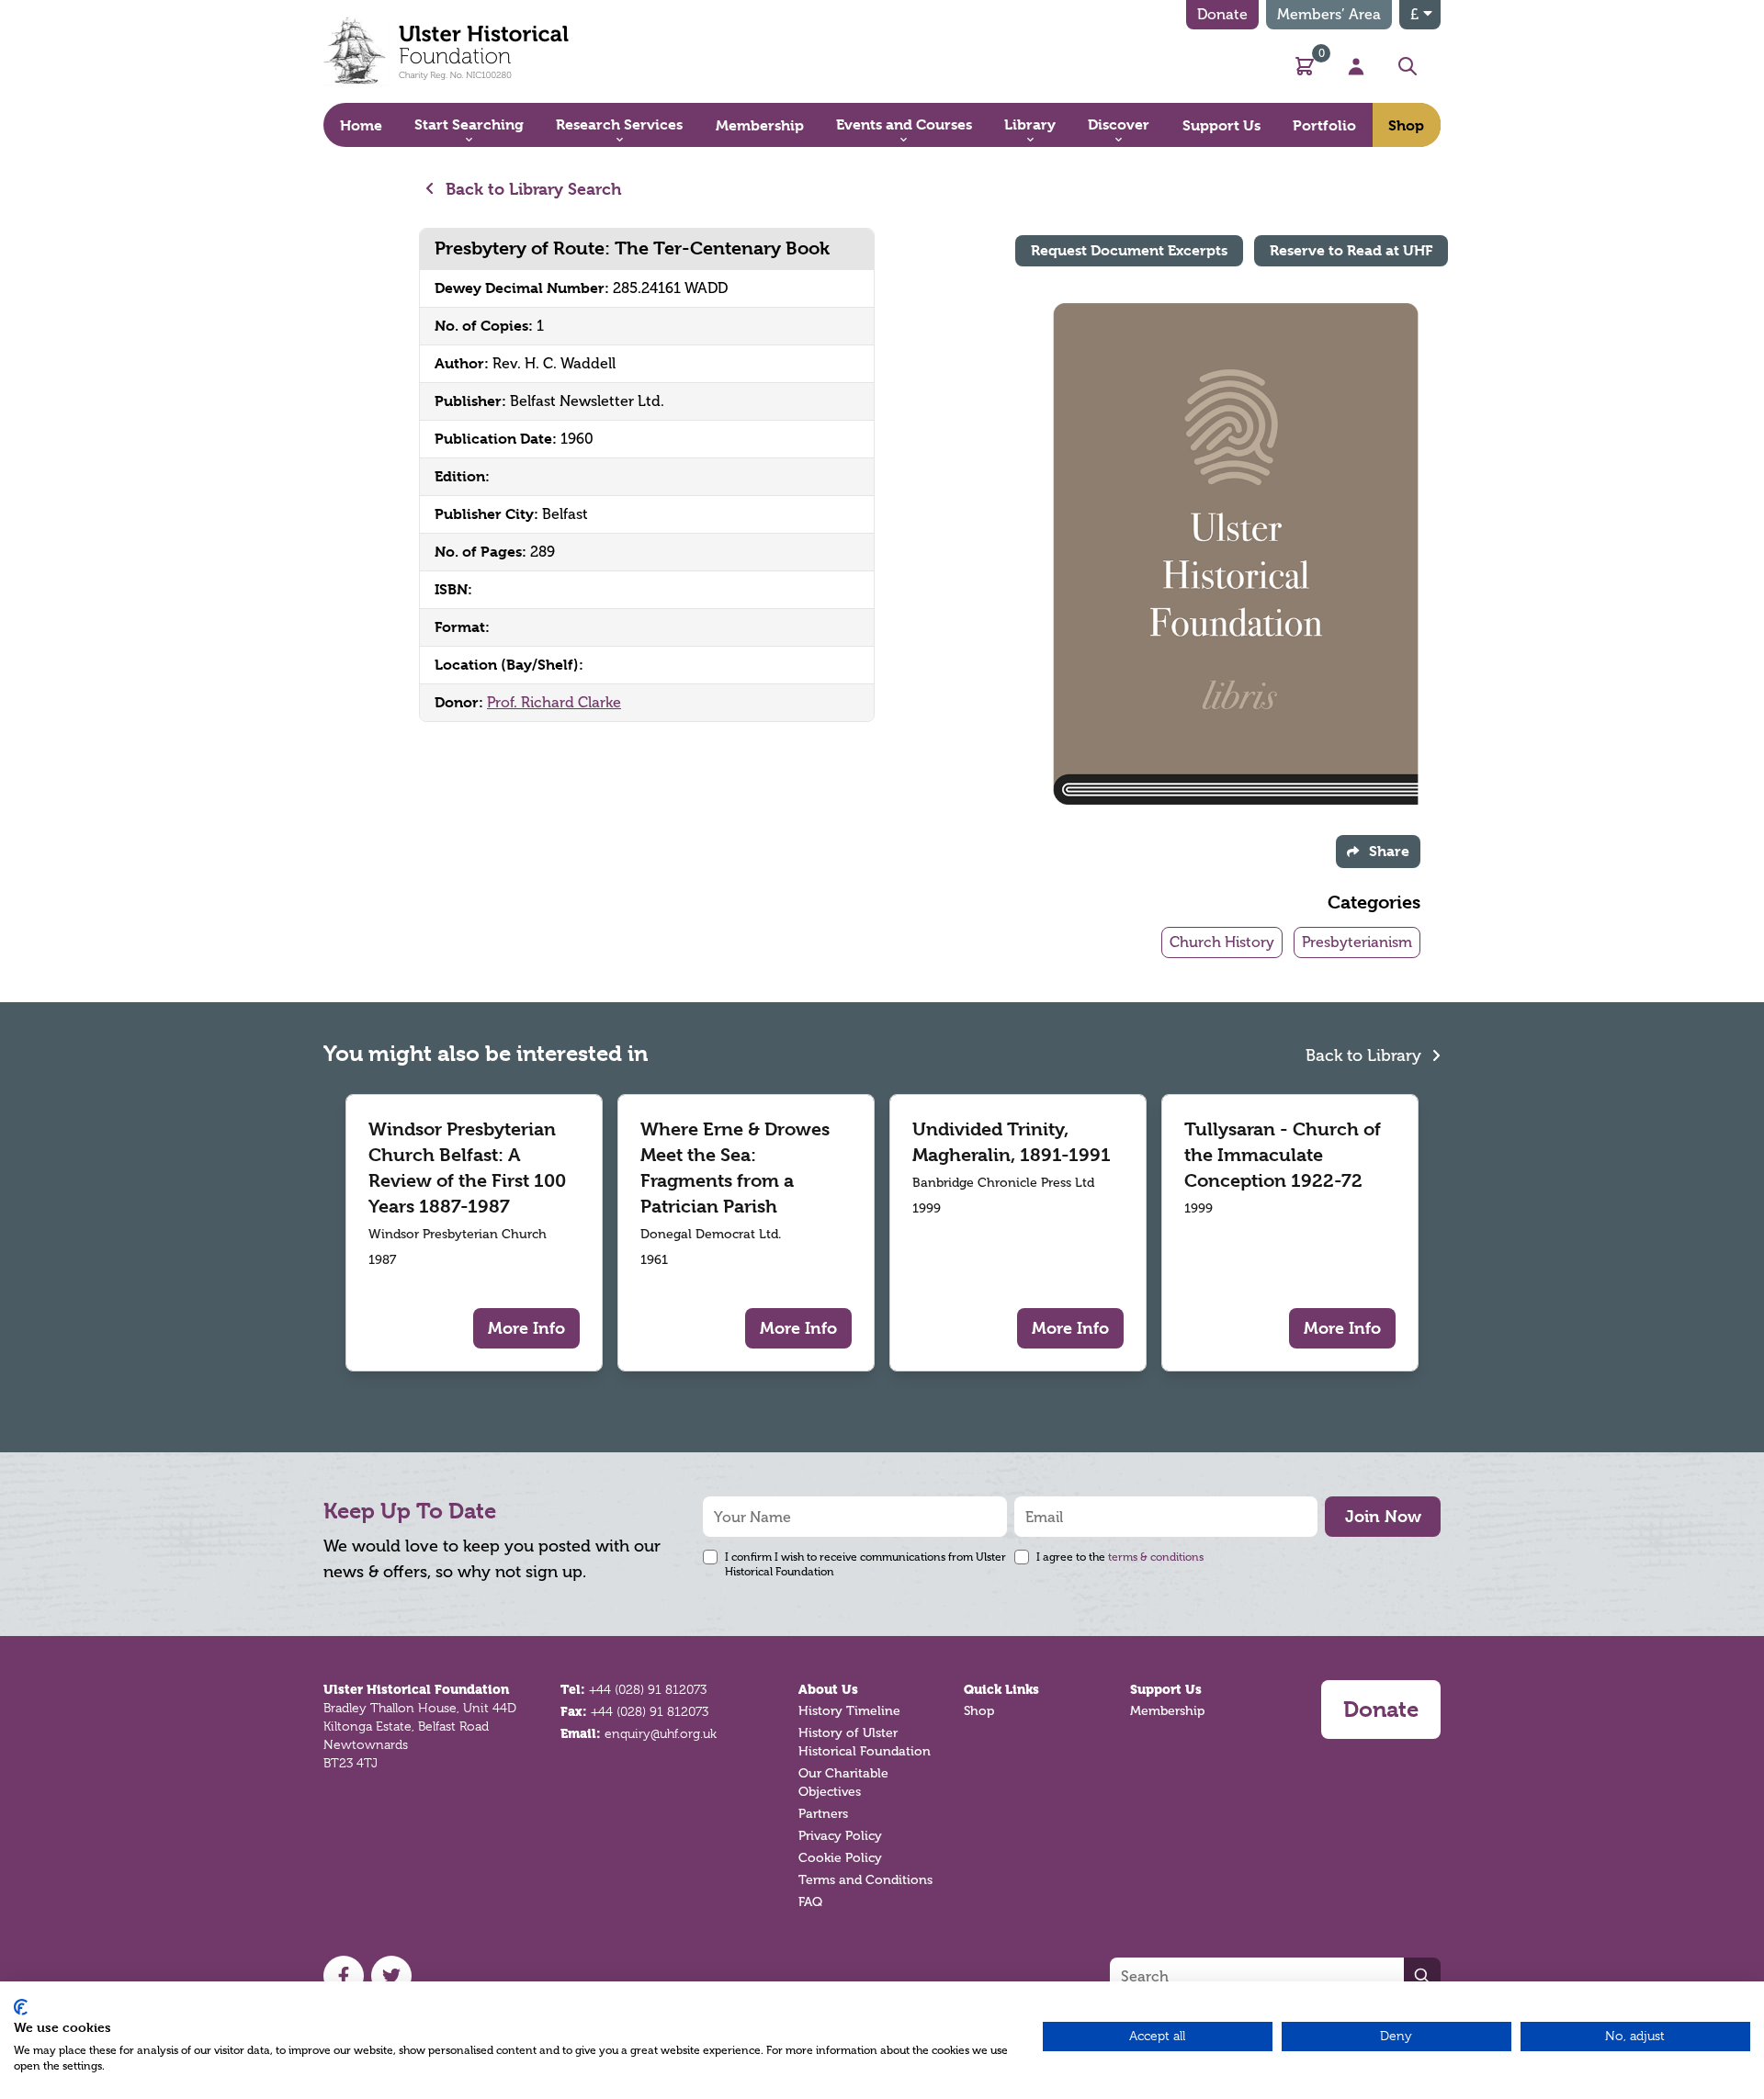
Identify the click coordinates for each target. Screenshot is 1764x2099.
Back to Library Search (531, 189)
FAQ (810, 1902)
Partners (823, 1814)
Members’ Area (1329, 14)
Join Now (1383, 1516)
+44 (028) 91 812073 (648, 1689)
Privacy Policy (840, 1836)
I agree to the (1120, 1557)
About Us (828, 1689)
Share (1389, 851)
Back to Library (1366, 1055)
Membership (1167, 1711)
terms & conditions (1156, 1557)
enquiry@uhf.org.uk (661, 1733)
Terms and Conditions (865, 1880)
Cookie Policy (840, 1858)
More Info (526, 1328)
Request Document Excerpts (1129, 250)
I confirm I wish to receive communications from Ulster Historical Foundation (865, 1564)
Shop (979, 1711)
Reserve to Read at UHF (1351, 250)
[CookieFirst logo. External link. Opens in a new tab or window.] (21, 2007)
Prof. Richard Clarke (554, 702)
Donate (1222, 14)
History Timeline (849, 1711)
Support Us (1166, 1689)
